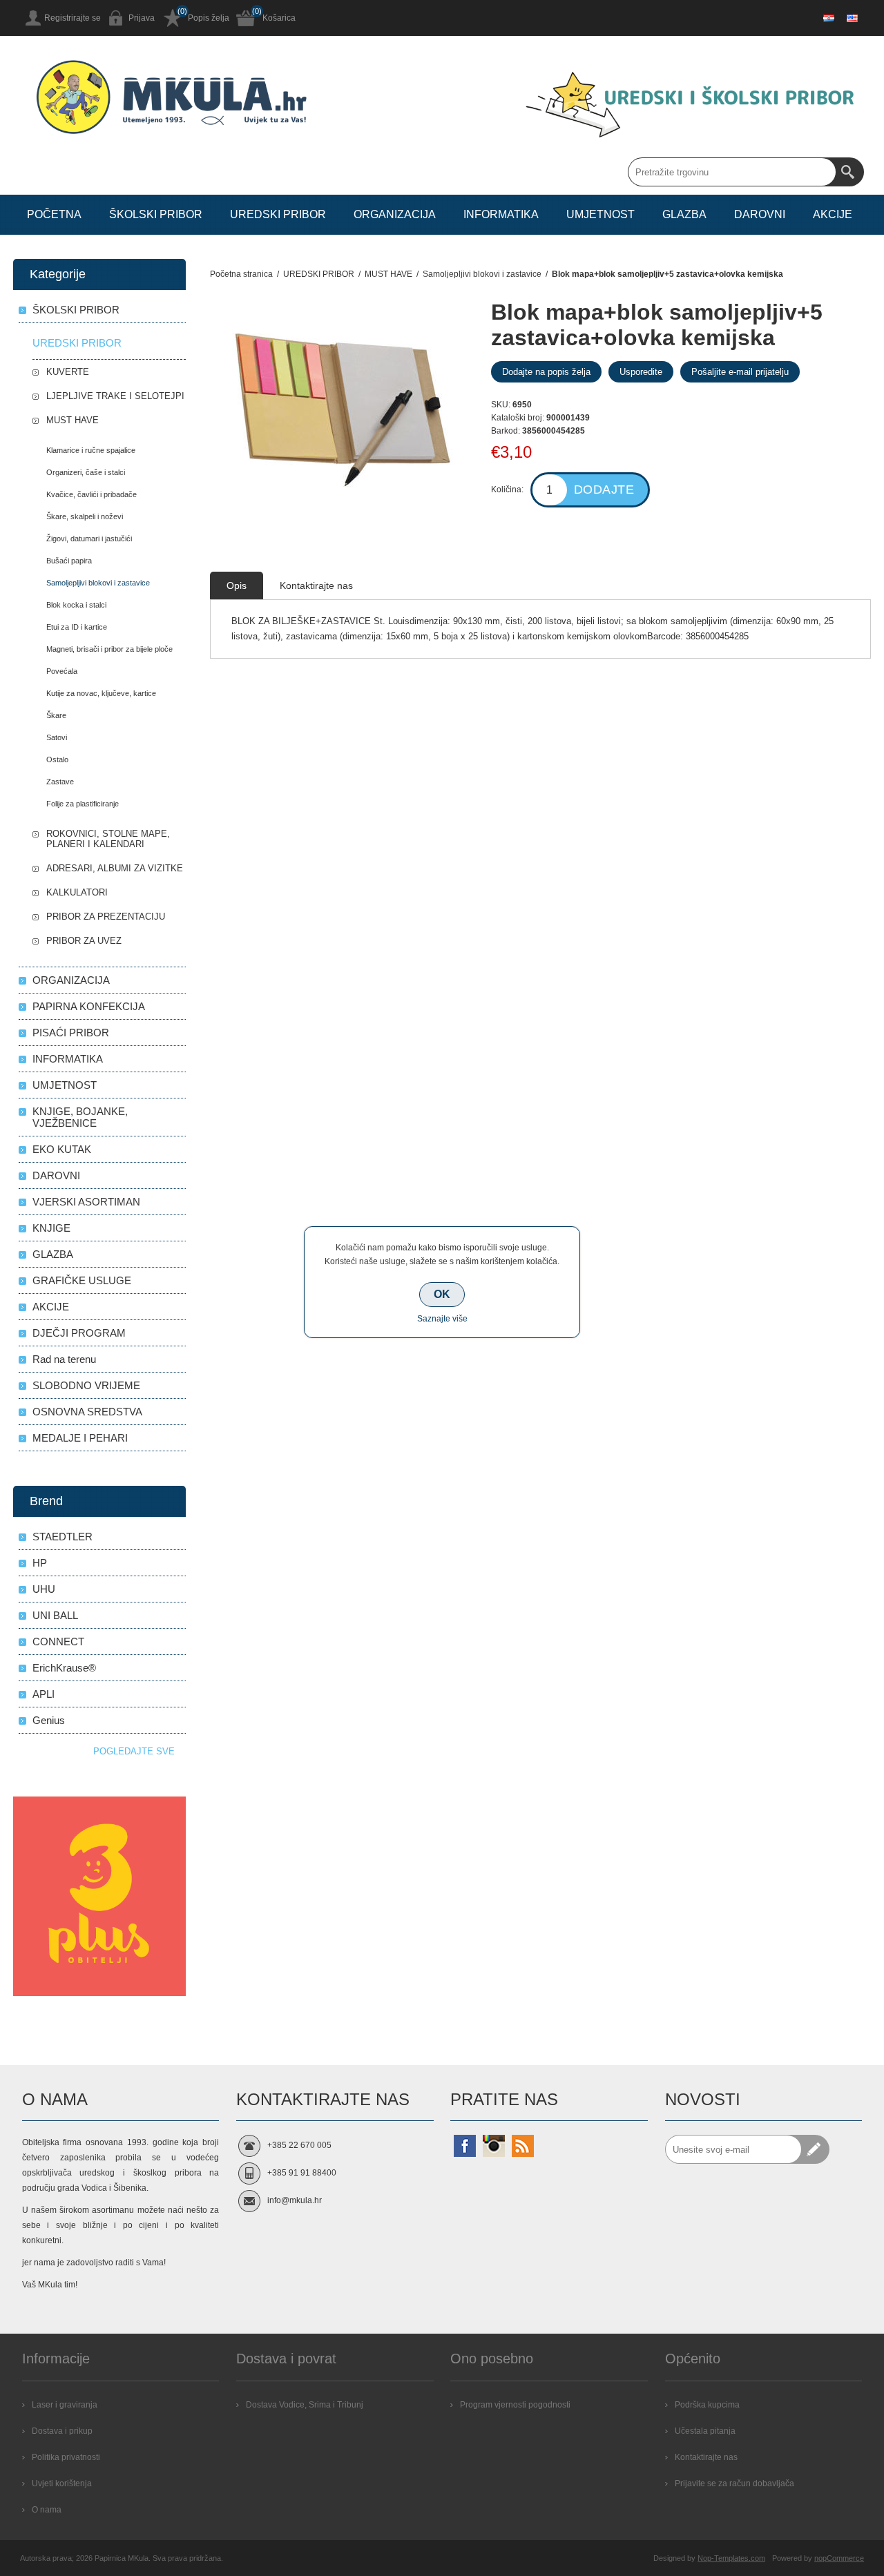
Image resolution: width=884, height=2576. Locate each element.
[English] (852, 18)
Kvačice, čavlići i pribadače (92, 494)
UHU (44, 1589)
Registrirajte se (73, 18)
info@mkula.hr (295, 2200)
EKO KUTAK (62, 1149)
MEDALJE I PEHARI (80, 1438)
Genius (49, 1720)
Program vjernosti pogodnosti (515, 2405)
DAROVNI (56, 1175)
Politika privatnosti (66, 2457)
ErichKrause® (64, 1668)
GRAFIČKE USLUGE (82, 1280)
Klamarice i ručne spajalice (91, 450)
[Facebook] (465, 2146)
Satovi (57, 737)
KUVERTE (68, 372)
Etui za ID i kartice (77, 627)
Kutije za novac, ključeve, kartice (101, 693)
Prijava (142, 18)
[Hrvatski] (829, 18)
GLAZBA (53, 1254)
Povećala (62, 671)
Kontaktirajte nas (706, 2457)
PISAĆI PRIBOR (71, 1033)
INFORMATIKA (68, 1059)
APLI (44, 1694)
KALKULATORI (77, 892)
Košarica (279, 18)
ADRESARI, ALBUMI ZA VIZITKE (115, 868)
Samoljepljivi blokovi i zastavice (98, 583)
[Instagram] (494, 2146)
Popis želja (209, 18)
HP (40, 1563)
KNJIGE (51, 1228)
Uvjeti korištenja (62, 2483)
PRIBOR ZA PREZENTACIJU (106, 917)
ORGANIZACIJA (71, 980)
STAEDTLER (63, 1537)
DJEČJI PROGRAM (79, 1333)
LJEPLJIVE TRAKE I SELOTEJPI (115, 396)
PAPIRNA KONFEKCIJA (89, 1006)
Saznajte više (442, 1319)
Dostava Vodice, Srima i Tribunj (305, 2405)
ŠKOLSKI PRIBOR (76, 310)
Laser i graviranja (65, 2405)
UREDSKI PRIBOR (77, 343)
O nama (47, 2510)
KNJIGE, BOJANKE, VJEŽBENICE (80, 1117)
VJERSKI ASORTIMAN (86, 1202)
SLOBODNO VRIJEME (86, 1385)
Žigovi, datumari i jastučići (89, 539)
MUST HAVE (73, 420)
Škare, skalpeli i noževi (85, 516)
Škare (56, 715)
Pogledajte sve (134, 1751)
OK (442, 1294)
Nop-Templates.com (731, 2558)
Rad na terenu (64, 1359)
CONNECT (58, 1642)
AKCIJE (51, 1307)
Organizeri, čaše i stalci (86, 472)
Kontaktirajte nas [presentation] (316, 585)
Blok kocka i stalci (76, 605)
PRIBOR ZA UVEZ (84, 941)
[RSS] (523, 2146)
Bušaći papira (69, 561)
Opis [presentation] (237, 585)
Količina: (507, 490)
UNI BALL (55, 1615)
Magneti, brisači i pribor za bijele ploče (109, 649)
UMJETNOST (65, 1085)
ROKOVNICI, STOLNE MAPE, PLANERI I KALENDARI (108, 839)
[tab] (237, 585)
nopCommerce (839, 2558)
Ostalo (57, 759)
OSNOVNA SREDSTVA (87, 1412)
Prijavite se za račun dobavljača (734, 2483)
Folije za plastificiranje (83, 804)
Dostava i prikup (62, 2431)
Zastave (60, 782)
